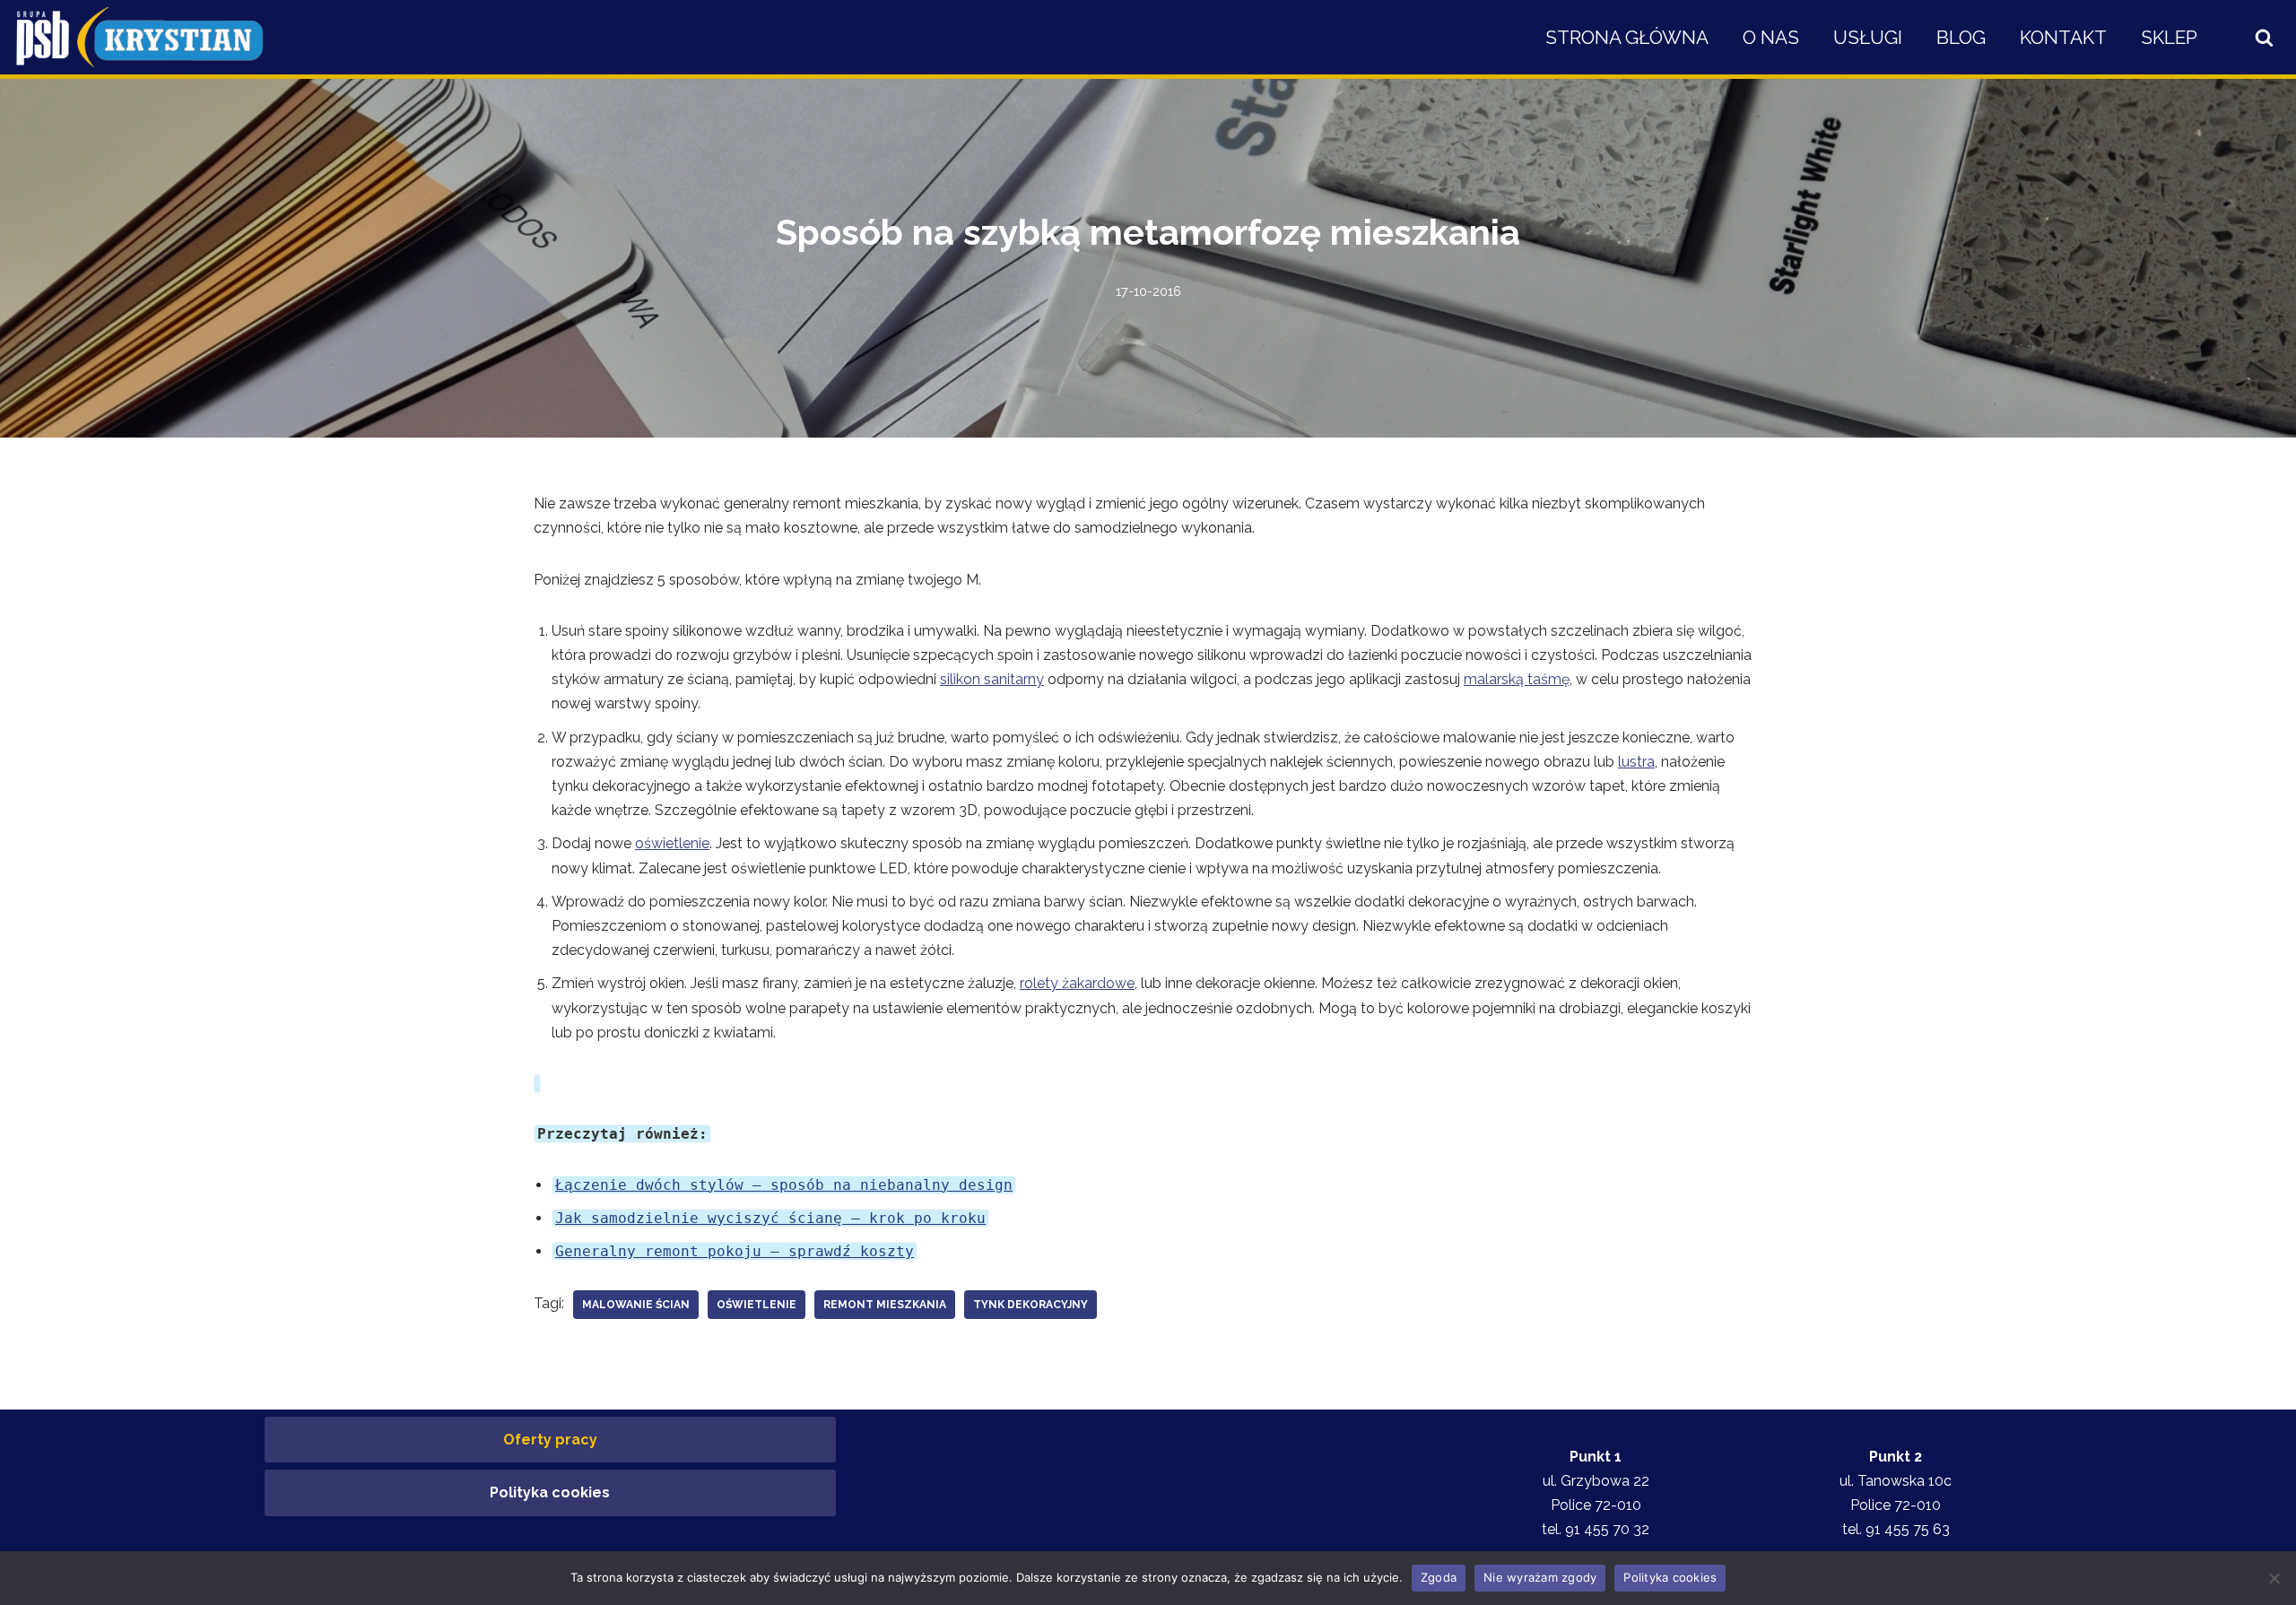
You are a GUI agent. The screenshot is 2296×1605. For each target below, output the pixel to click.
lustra (1636, 762)
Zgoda (1439, 1577)
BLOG (1961, 37)
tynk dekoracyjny (1031, 1305)
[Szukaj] (2264, 37)
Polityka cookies (550, 1492)
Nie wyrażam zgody (1540, 1577)
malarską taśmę (1517, 679)
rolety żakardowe (1077, 983)
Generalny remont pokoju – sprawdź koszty (735, 1251)
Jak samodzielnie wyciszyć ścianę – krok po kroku (770, 1218)
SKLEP (2169, 37)
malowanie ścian (636, 1305)
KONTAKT (2063, 37)
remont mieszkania (885, 1305)
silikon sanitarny (992, 679)
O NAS (1771, 37)
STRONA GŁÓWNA (1627, 37)
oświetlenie (672, 843)
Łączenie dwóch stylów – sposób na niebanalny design (784, 1185)
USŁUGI (1868, 37)
